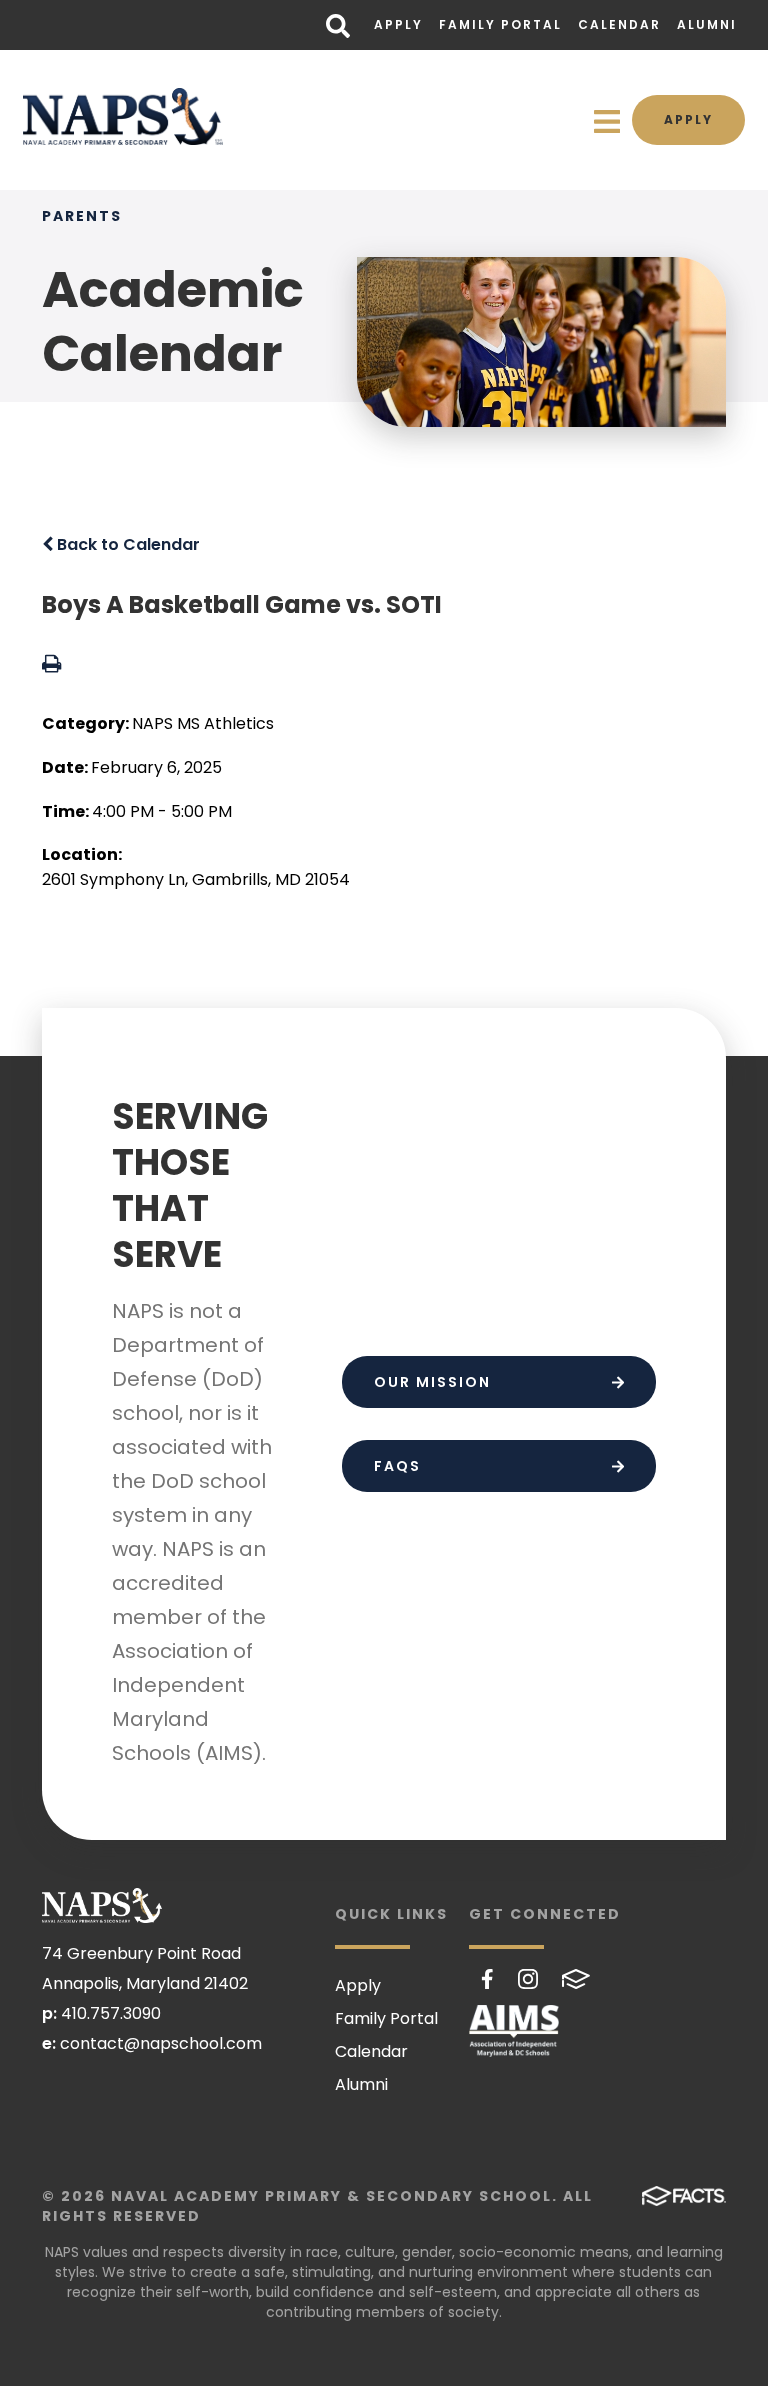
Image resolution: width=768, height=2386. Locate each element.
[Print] (51, 665)
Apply (398, 24)
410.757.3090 (111, 2013)
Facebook (487, 1979)
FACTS (576, 1979)
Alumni (707, 24)
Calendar (619, 24)
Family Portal (500, 24)
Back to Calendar (126, 544)
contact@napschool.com (161, 2043)
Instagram (528, 1979)
